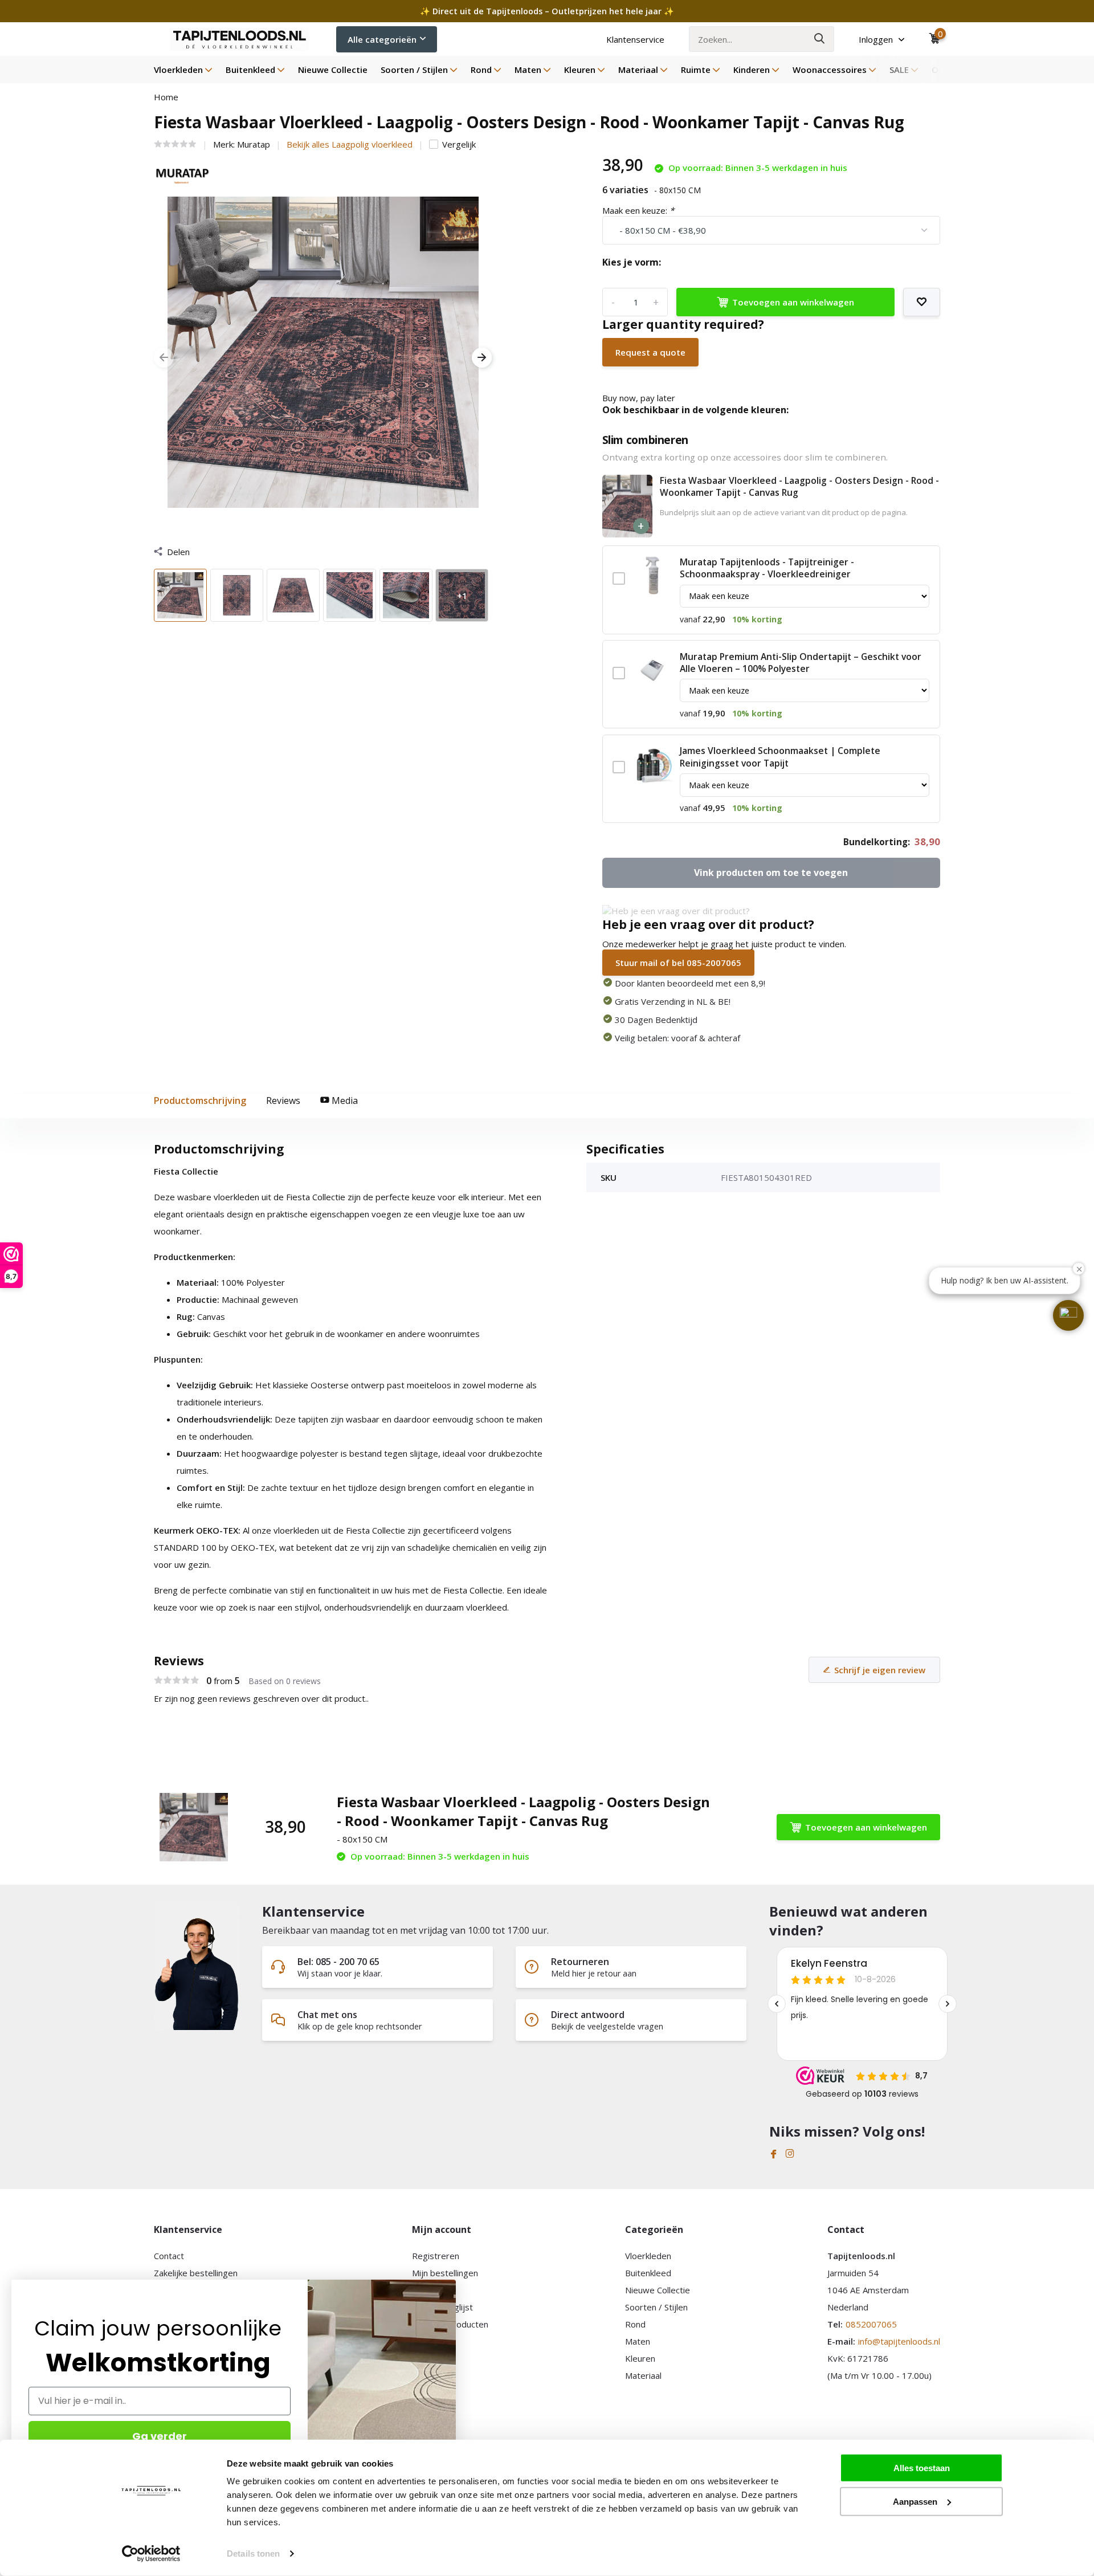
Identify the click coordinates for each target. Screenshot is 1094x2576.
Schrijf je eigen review (880, 1670)
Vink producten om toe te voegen (771, 873)
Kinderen (752, 70)
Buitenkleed (250, 70)
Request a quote (650, 352)
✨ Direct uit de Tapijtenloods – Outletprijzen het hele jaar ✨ (547, 11)
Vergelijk (459, 144)
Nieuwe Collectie (333, 70)
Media (344, 1100)
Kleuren (580, 70)
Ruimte (696, 70)
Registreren (436, 2256)
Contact (169, 2256)
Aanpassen (915, 2501)
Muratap (254, 144)
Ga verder (160, 2436)
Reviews (283, 1100)
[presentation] (164, 358)
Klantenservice (635, 39)
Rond (481, 70)
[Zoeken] (820, 39)
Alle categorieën (382, 39)
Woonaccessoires (830, 70)
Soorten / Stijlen (414, 70)
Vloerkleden (178, 70)
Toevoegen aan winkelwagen (793, 302)
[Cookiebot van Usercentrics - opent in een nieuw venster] (151, 2554)
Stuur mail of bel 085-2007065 (678, 963)
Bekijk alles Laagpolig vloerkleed (350, 144)
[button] (1068, 1315)
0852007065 (871, 2324)
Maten (528, 70)
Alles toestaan (922, 2468)
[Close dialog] (450, 2286)
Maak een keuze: (638, 210)
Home (166, 97)
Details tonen (253, 2553)
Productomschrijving (200, 1100)
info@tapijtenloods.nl (899, 2341)
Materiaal (638, 70)
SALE (899, 70)
